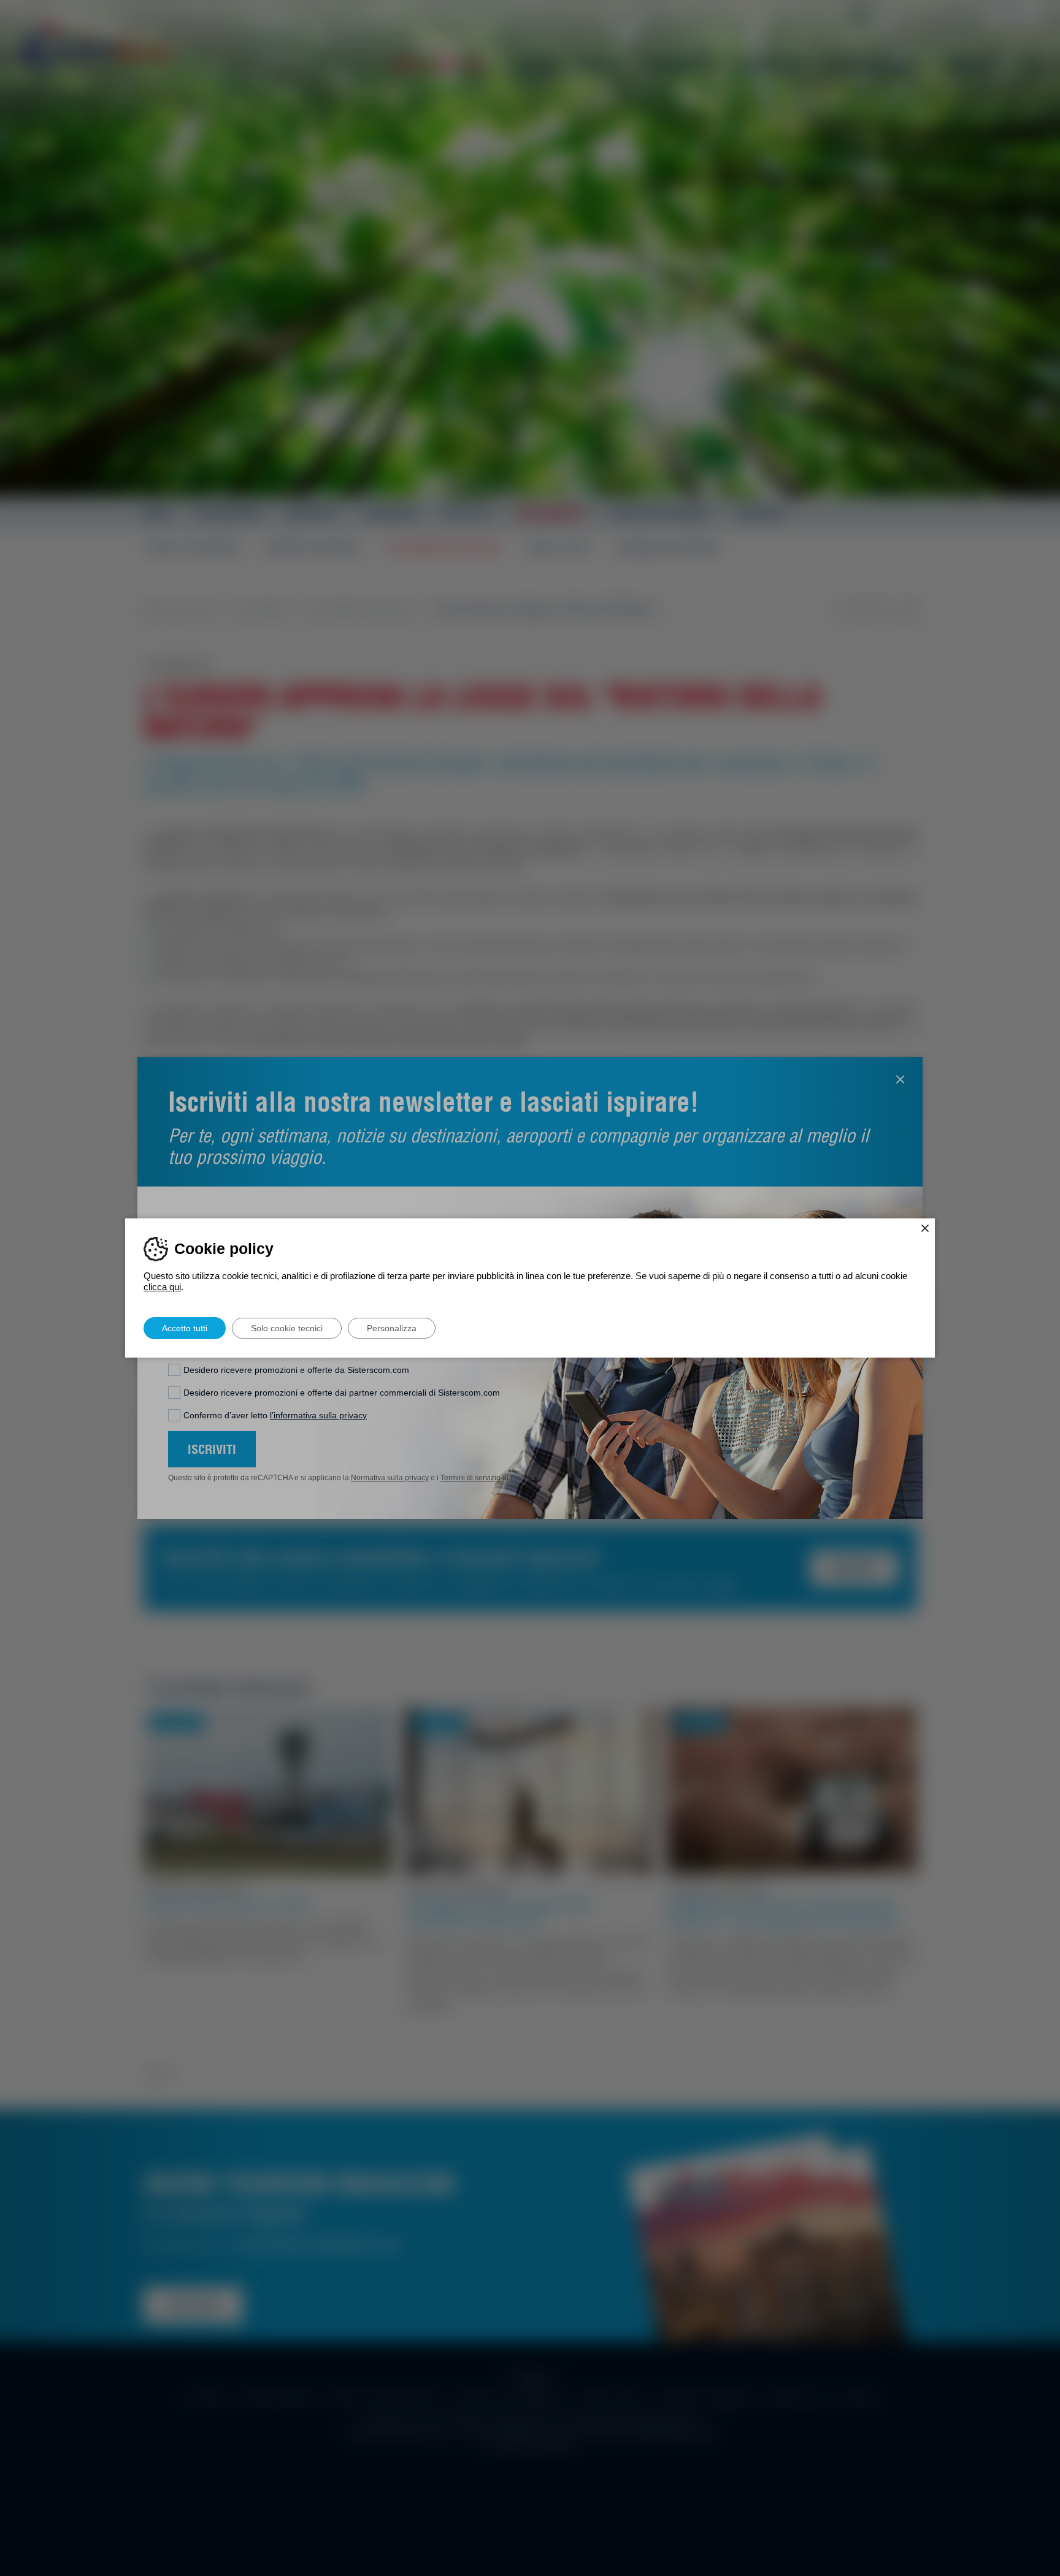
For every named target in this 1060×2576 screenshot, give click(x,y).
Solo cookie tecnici (287, 1328)
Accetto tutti (185, 1328)
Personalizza (392, 1328)
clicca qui (162, 1287)
